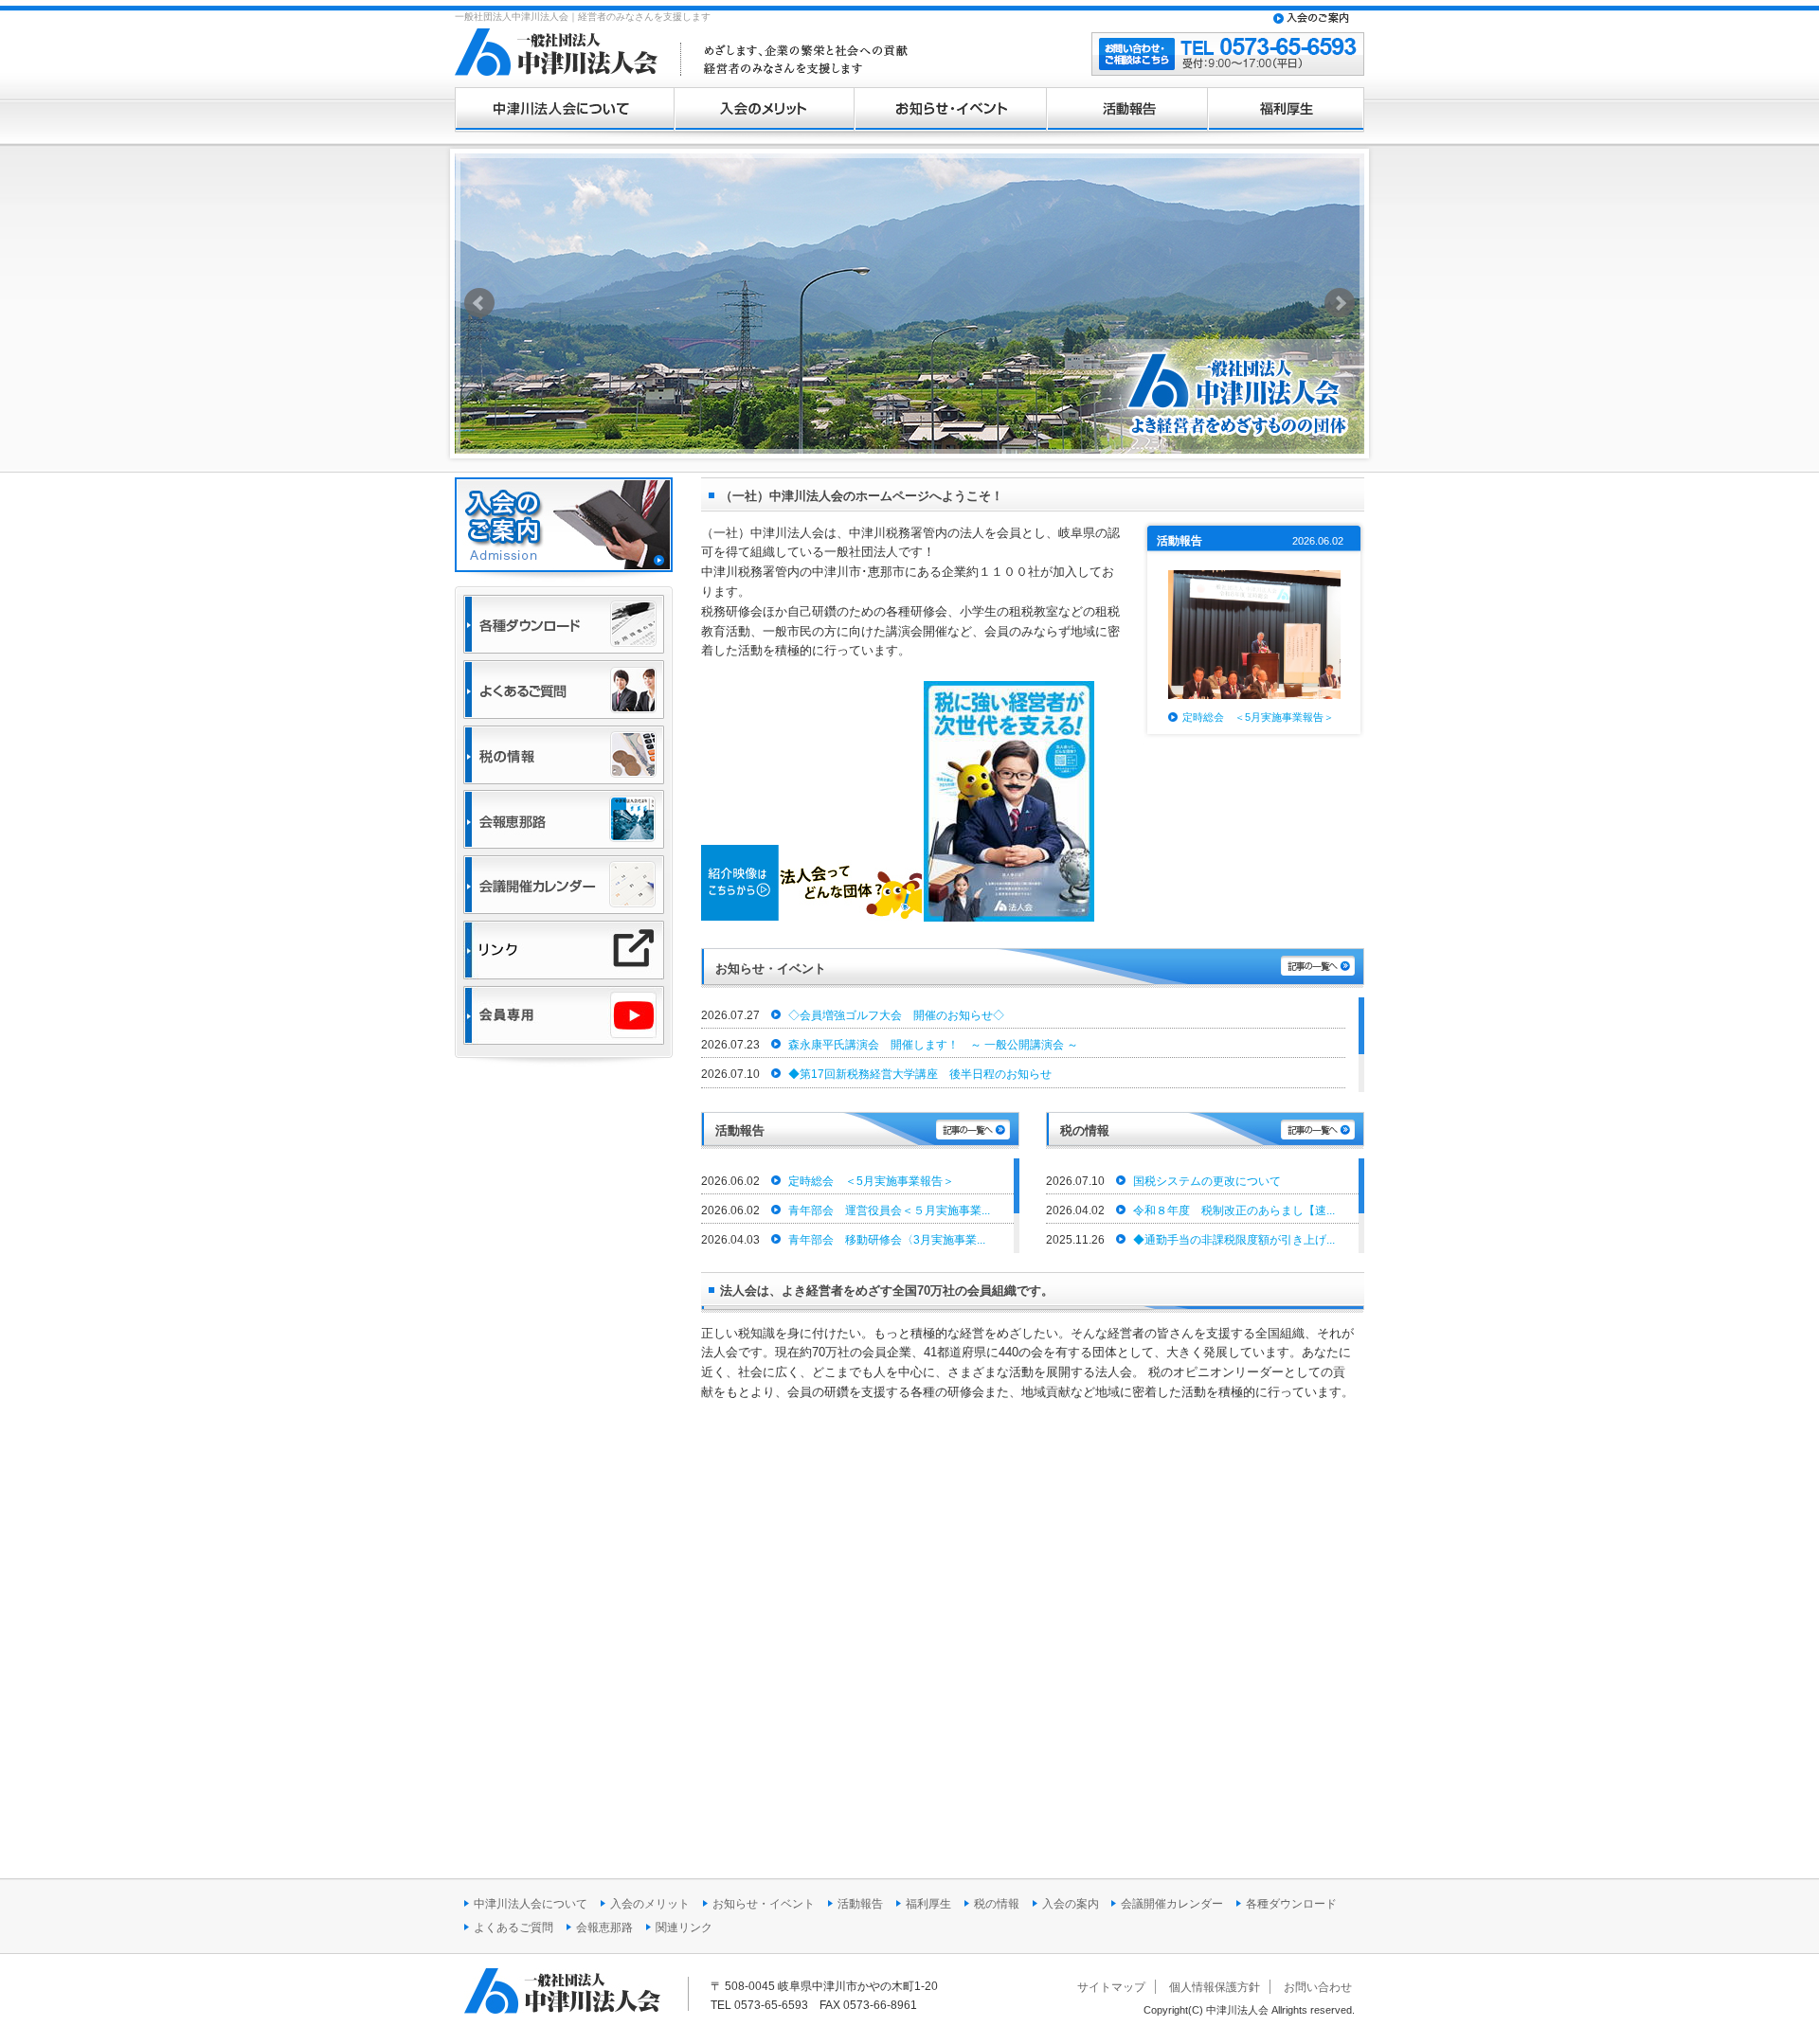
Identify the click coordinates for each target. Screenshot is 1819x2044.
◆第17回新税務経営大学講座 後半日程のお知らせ (919, 1074)
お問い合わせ (1318, 1987)
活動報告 (1126, 114)
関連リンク (684, 1927)
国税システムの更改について (1206, 1181)
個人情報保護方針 (1215, 1987)
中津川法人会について (564, 114)
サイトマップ (1111, 1987)
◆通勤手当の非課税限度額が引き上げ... (1233, 1240)
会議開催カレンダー (1172, 1904)
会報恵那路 (604, 1927)
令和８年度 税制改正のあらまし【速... (1233, 1210)
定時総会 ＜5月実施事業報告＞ (1258, 717)
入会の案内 (1072, 1904)
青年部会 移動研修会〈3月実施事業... (885, 1240)
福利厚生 (1286, 114)
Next (1340, 303)
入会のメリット (764, 114)
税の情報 (997, 1904)
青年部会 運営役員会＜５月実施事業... (888, 1210)
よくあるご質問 (513, 1927)
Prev (479, 303)
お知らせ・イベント (950, 114)
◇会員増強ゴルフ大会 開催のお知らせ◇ (895, 1015)
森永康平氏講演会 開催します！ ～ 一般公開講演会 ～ (932, 1045)
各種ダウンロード (1291, 1904)
